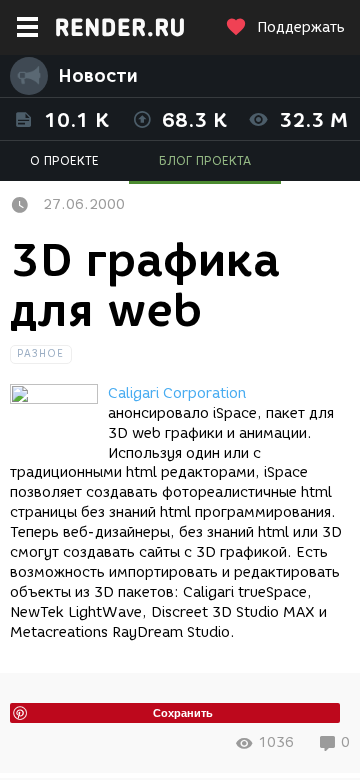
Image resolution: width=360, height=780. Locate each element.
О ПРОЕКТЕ (64, 160)
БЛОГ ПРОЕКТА (205, 160)
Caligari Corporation (177, 393)
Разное (41, 353)
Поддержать (301, 27)
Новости (98, 76)
